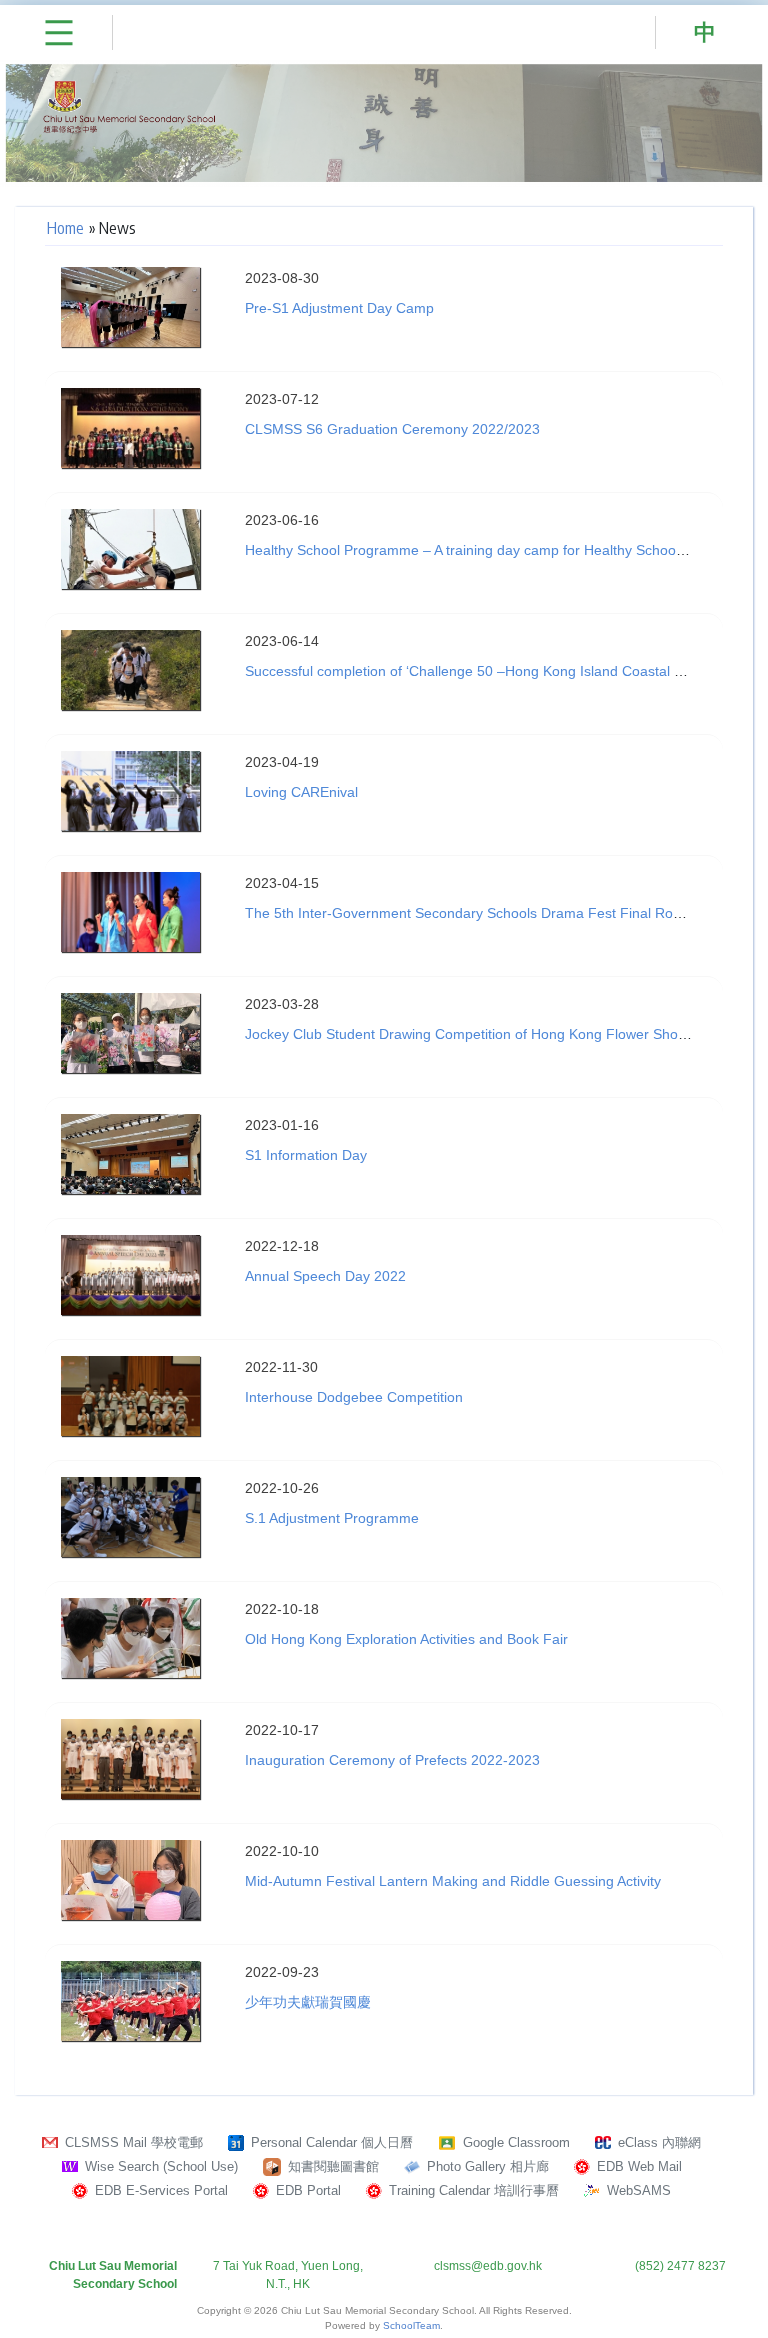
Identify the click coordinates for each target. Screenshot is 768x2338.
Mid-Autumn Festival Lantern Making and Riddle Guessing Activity (453, 1881)
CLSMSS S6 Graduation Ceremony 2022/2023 (392, 429)
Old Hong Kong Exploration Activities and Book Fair (406, 1639)
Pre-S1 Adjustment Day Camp (339, 308)
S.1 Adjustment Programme (332, 1518)
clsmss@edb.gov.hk (488, 2266)
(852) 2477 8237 (680, 2266)
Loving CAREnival (301, 792)
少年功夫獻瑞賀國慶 (308, 2002)
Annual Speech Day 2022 (325, 1276)
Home (65, 228)
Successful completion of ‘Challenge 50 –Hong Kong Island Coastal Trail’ (474, 671)
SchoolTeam (411, 2325)
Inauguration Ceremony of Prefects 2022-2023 (392, 1760)
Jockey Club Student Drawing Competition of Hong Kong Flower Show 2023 (484, 1034)
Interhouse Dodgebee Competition (354, 1397)
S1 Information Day (306, 1155)
